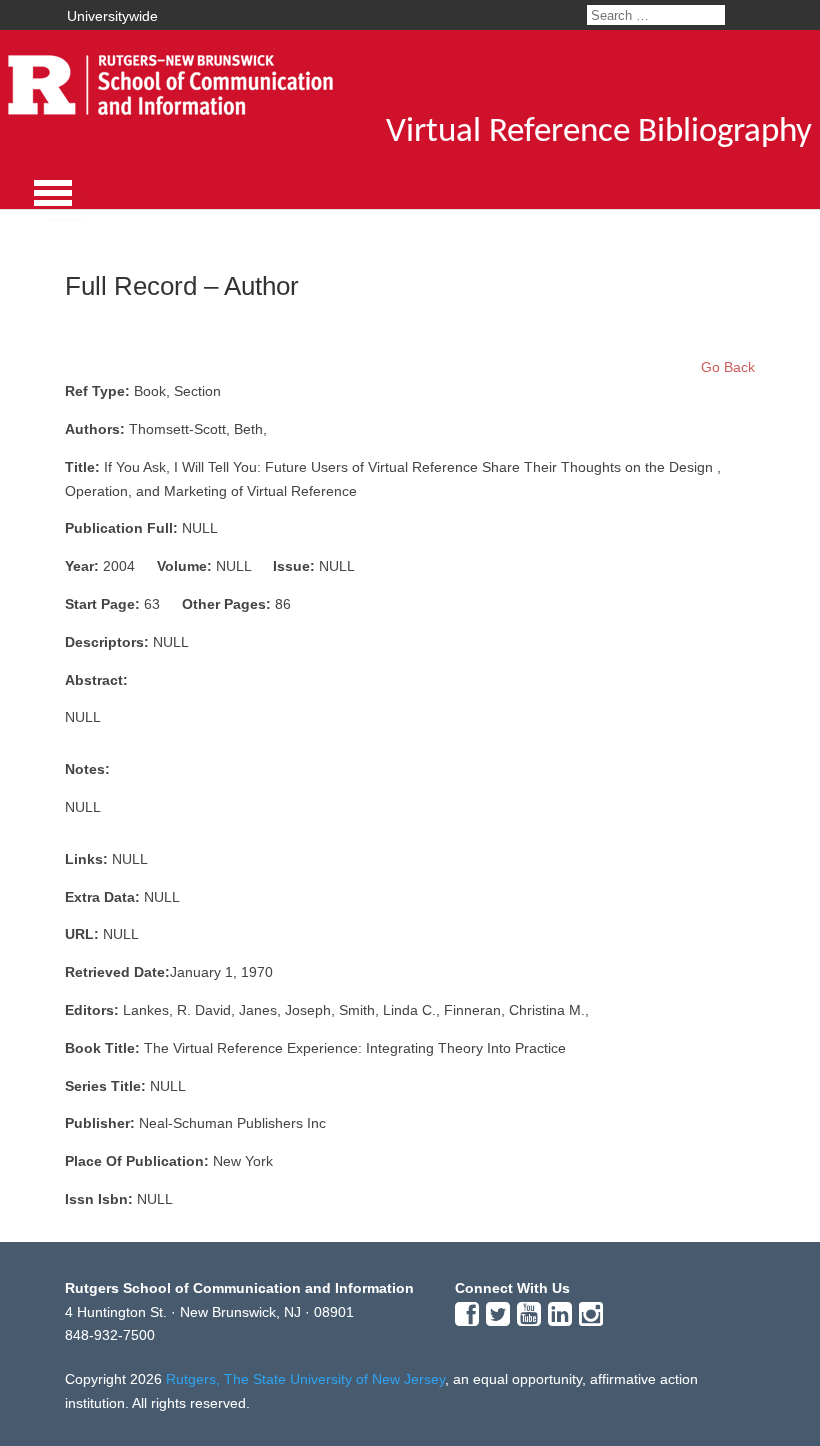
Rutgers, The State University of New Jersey (305, 1379)
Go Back (728, 367)
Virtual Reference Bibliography (599, 132)
